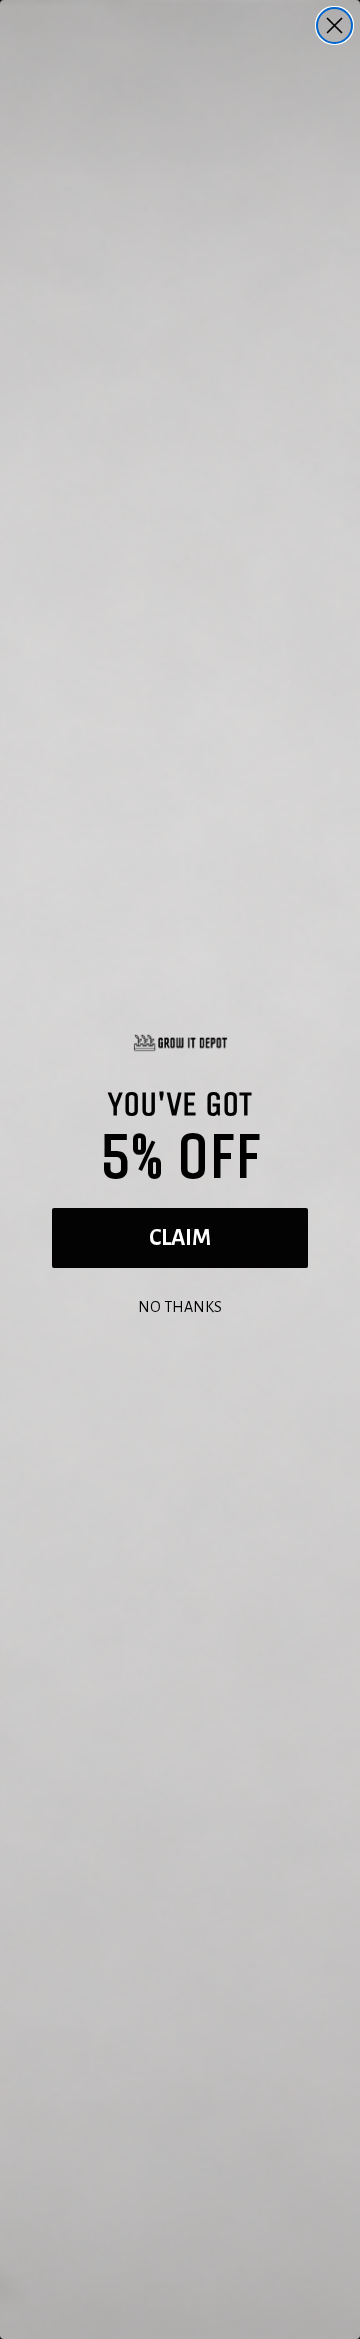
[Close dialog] (334, 25)
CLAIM (180, 1238)
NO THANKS (180, 1304)
